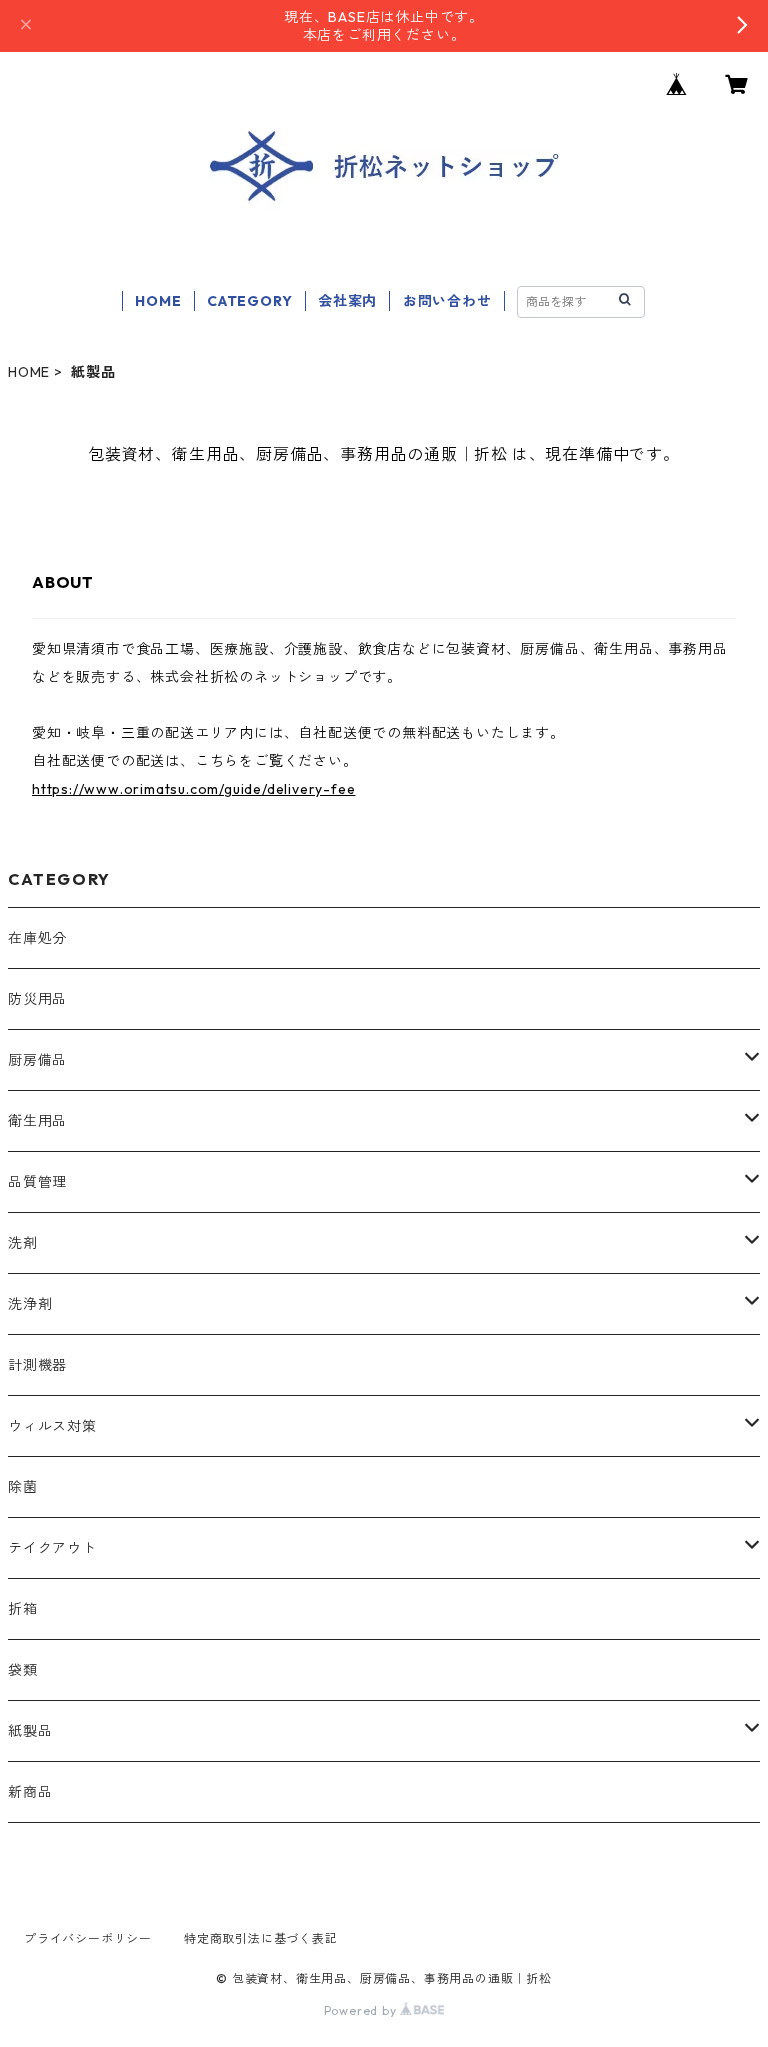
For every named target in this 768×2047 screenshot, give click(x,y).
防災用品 (37, 999)
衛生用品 (37, 1121)
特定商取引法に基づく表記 (261, 1938)
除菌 (23, 1487)
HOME (158, 301)
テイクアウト (52, 1548)
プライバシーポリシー (88, 1938)
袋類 (23, 1670)
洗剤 (23, 1243)
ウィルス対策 (52, 1426)
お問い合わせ (447, 301)
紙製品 (30, 1731)
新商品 (30, 1792)
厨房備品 (37, 1060)
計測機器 (37, 1365)
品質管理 (37, 1182)
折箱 (23, 1609)
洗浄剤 (30, 1304)
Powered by (362, 2010)
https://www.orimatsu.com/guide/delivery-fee (193, 789)
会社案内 (347, 301)
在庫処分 (37, 938)
